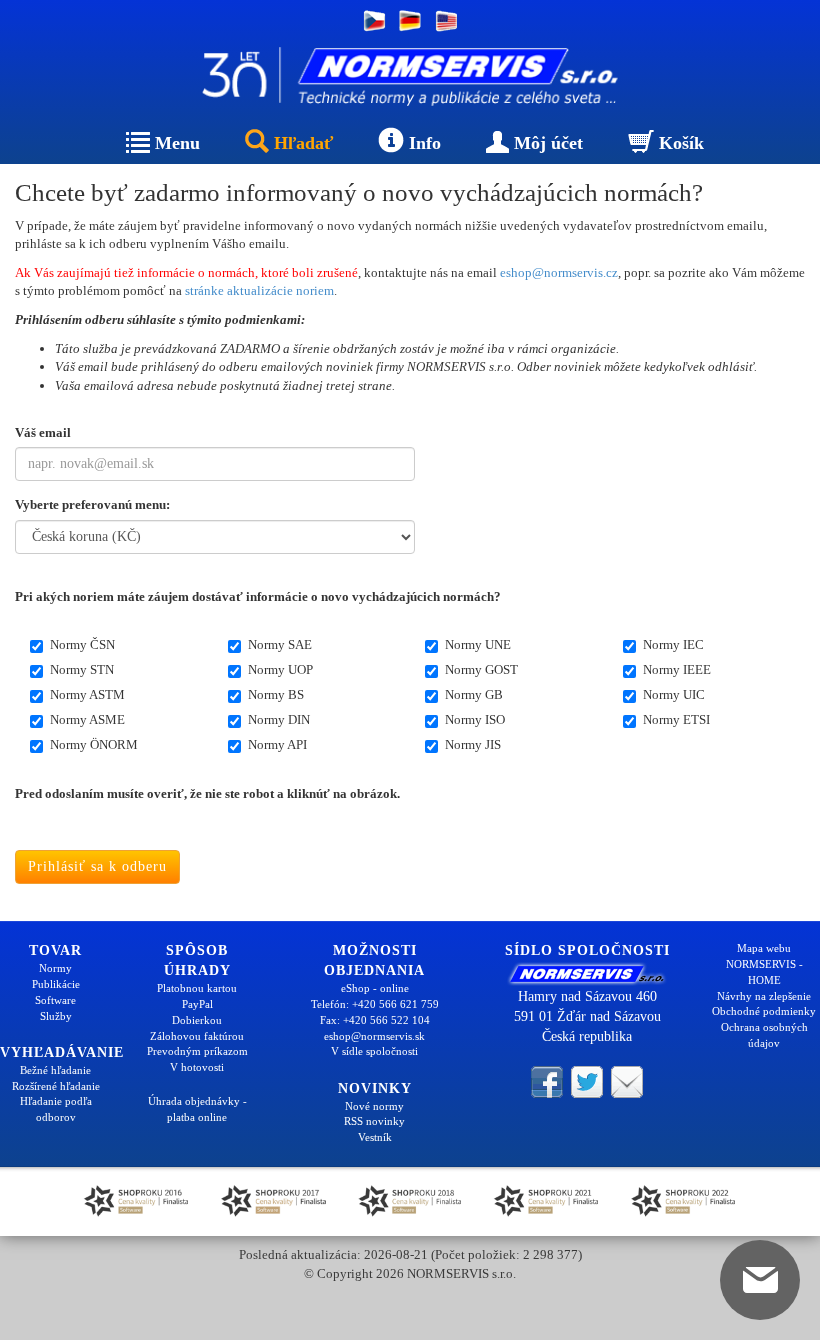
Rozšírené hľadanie (56, 1086)
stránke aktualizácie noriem (259, 290)
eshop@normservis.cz (559, 272)
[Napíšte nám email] (627, 1081)
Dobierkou (197, 1020)
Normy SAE (280, 644)
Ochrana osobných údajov (764, 1035)
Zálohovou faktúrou (197, 1036)
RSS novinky (374, 1121)
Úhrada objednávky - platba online (197, 1109)
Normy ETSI (676, 719)
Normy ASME (87, 719)
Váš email (43, 432)
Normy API (277, 744)
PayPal (197, 1004)
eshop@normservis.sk (374, 1036)
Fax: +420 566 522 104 (375, 1020)
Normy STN (82, 669)
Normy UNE (478, 644)
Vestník (375, 1137)
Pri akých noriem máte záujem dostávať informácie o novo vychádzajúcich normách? (258, 596)
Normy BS (276, 694)
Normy (55, 968)
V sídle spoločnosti (374, 1051)
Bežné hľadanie (55, 1070)
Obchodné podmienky (764, 1011)
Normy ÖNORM (94, 744)
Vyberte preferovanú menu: (92, 504)
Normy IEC (673, 644)
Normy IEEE (677, 669)
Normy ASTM (87, 694)
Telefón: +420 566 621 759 (375, 1004)
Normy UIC (674, 694)
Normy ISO (475, 719)
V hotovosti (197, 1067)
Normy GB (474, 694)
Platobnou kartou (197, 988)
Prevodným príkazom (197, 1051)
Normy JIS (473, 744)
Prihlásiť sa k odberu (97, 866)
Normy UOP (280, 669)
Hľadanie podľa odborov (56, 1109)
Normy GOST (481, 669)
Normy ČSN (82, 644)
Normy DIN (279, 719)
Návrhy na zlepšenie (764, 996)
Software (55, 1000)
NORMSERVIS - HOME (764, 972)
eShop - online (375, 988)
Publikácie (56, 984)
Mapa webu (764, 948)
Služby (56, 1016)
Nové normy (374, 1106)
